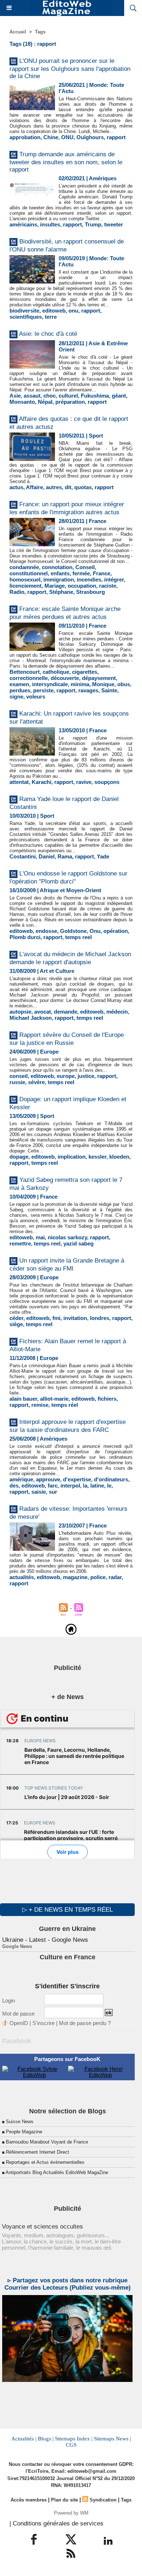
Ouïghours (90, 137)
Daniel (47, 856)
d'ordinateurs (111, 1479)
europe (66, 1076)
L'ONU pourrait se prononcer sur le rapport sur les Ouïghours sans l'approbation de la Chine (70, 69)
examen (19, 684)
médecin (117, 1012)
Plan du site (64, 2500)
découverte (65, 678)
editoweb (54, 311)
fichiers (107, 1399)
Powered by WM (71, 2513)
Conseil (85, 567)
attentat (19, 782)
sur (53, 1492)
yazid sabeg (78, 1243)
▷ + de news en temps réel (68, 1910)
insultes (50, 224)
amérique (21, 1479)
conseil (19, 1076)
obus (124, 684)
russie (17, 1082)
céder (16, 1318)
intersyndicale (50, 684)
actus (16, 487)
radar (115, 1577)
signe (16, 697)
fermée (81, 573)
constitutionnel (29, 573)
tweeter (114, 224)
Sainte (109, 690)
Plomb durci (25, 937)
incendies (89, 579)
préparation (70, 402)
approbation (25, 137)
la (85, 1486)
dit (68, 487)
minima (80, 684)
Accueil (18, 32)
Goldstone (73, 931)
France (102, 573)
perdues (20, 690)
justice (86, 1076)
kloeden (119, 1157)
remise (40, 1405)
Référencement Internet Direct (38, 2152)
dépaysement (99, 678)
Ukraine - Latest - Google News (45, 1940)
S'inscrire (44, 2023)
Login (9, 2001)
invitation (75, 1318)
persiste (43, 690)
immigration (59, 579)
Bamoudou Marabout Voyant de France (47, 2142)
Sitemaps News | (113, 2439)
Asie (15, 396)
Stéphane (61, 592)
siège (16, 1324)
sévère (36, 1082)
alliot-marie (54, 1399)
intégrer (114, 579)
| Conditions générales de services (56, 2523)
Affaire (34, 487)
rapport (116, 137)
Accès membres (29, 2500)
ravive (84, 782)
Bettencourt (25, 672)
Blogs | (46, 2439)
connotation (57, 567)
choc (50, 396)
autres (54, 487)
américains (23, 224)
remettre (20, 1243)
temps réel (65, 1405)
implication (72, 1157)
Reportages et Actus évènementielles (45, 2162)
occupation (82, 586)
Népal (45, 402)
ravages (88, 690)
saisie (39, 1492)
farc (53, 1486)
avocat (43, 1012)
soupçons (107, 782)
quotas (83, 487)
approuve (48, 1479)
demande (66, 1012)
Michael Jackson (31, 1018)
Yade (103, 856)
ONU (67, 137)
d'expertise (77, 1479)
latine (97, 1486)
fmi (56, 1318)
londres (100, 1318)
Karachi (42, 782)
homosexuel (25, 579)
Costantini (23, 856)
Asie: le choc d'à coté (48, 334)
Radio (17, 592)
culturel (68, 396)
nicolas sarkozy (67, 1237)
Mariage (55, 586)
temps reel (78, 937)
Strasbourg (90, 592)
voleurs (36, 697)
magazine (75, 1577)
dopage (19, 1157)
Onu (95, 931)
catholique (56, 672)
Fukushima (95, 396)
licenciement (25, 586)
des (14, 1486)
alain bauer (23, 1399)
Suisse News (20, 2122)
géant (119, 396)
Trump (93, 224)
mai (40, 1237)
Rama (65, 856)
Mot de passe (18, 2014)
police (98, 1577)
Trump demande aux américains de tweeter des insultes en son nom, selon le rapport (66, 162)
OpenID (19, 2023)
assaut (32, 396)
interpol (70, 1486)
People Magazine (24, 2132)
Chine (51, 137)
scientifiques (26, 317)
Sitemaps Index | (74, 2439)
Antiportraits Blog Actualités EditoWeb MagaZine (57, 2172)
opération (116, 931)
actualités (22, 1577)
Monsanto (22, 402)
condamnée (24, 567)
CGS (71, 2445)
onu (73, 311)
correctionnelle (29, 678)
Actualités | (24, 2439)
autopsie (20, 1012)
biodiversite (24, 311)
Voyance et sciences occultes (42, 2227)
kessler (97, 1157)
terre (51, 317)
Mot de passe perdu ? (85, 2023)
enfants (60, 573)
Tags (40, 32)
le (109, 1486)
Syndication (103, 2500)
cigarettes (85, 672)
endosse (46, 931)
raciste (108, 586)
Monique (103, 684)
